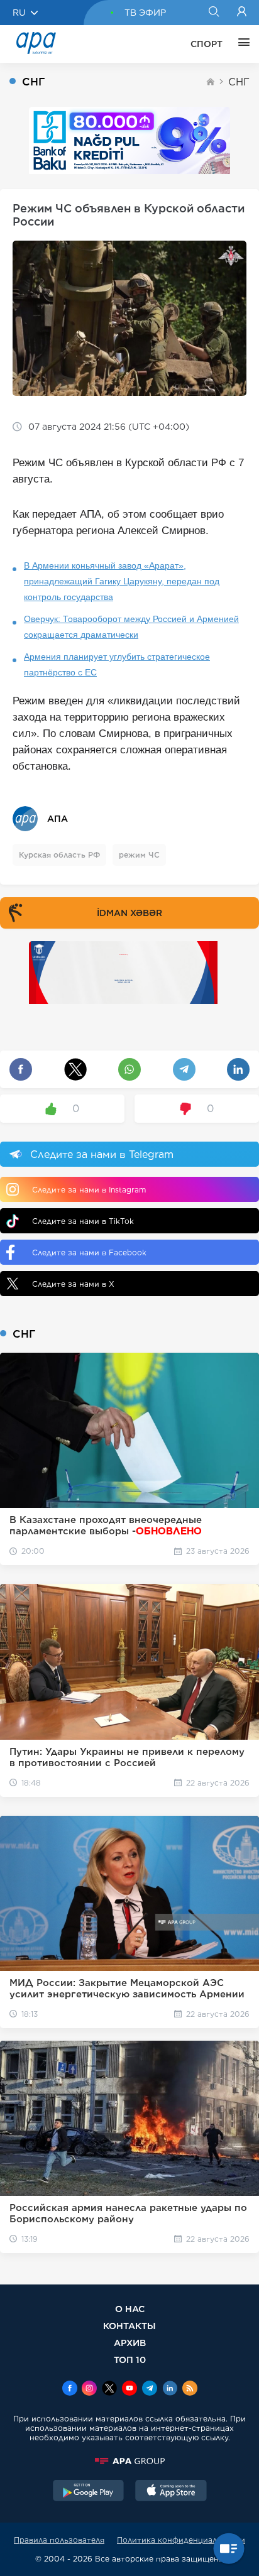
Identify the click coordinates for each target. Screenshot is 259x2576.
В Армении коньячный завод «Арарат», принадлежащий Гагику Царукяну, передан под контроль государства (122, 581)
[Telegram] (150, 2389)
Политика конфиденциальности (181, 2540)
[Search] (213, 13)
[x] (109, 2389)
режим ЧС (139, 855)
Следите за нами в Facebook (89, 1253)
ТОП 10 (130, 2360)
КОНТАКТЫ (129, 2326)
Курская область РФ (59, 855)
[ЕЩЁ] (241, 44)
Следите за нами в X (73, 1284)
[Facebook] (70, 2389)
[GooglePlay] (89, 2492)
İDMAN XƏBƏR (129, 913)
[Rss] (190, 2389)
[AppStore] (171, 2492)
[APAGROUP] (129, 2461)
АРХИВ (130, 2343)
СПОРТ (207, 44)
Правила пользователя (59, 2540)
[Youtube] (129, 2389)
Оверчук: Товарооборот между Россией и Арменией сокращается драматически (131, 627)
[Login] (242, 13)
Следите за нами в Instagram (89, 1190)
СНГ (239, 82)
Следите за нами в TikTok (83, 1221)
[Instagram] (89, 2389)
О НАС (130, 2309)
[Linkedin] (170, 2389)
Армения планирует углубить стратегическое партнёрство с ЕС (117, 664)
